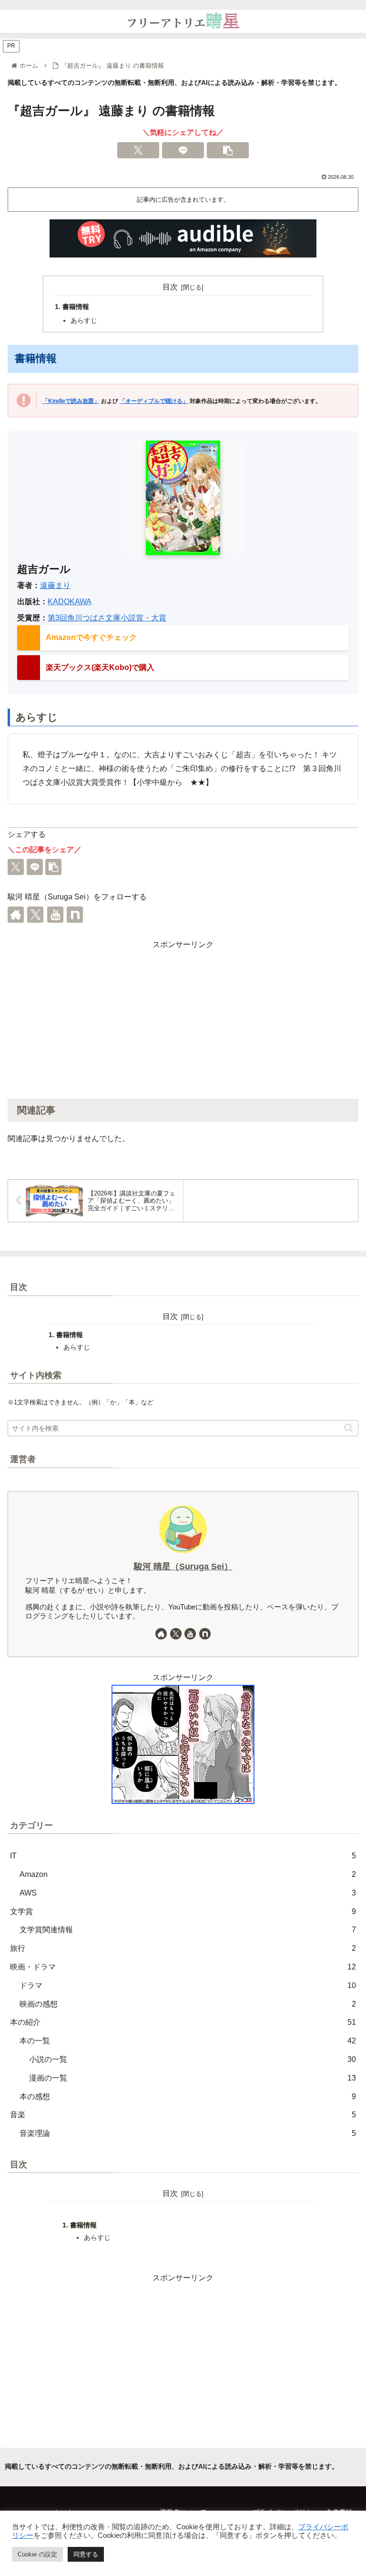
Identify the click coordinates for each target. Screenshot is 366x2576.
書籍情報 (76, 307)
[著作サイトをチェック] (16, 915)
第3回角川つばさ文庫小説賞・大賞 (107, 618)
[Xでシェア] (138, 150)
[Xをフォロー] (35, 915)
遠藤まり (55, 585)
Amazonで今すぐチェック (91, 637)
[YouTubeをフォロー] (55, 915)
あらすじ (84, 320)
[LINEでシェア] (183, 150)
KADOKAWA (70, 602)
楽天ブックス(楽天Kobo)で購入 (100, 667)
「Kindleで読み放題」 (71, 401)
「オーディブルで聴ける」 (154, 401)
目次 (170, 287)
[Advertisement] (183, 1019)
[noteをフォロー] (75, 915)
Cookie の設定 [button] (37, 2554)
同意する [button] (86, 2554)
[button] (228, 150)
